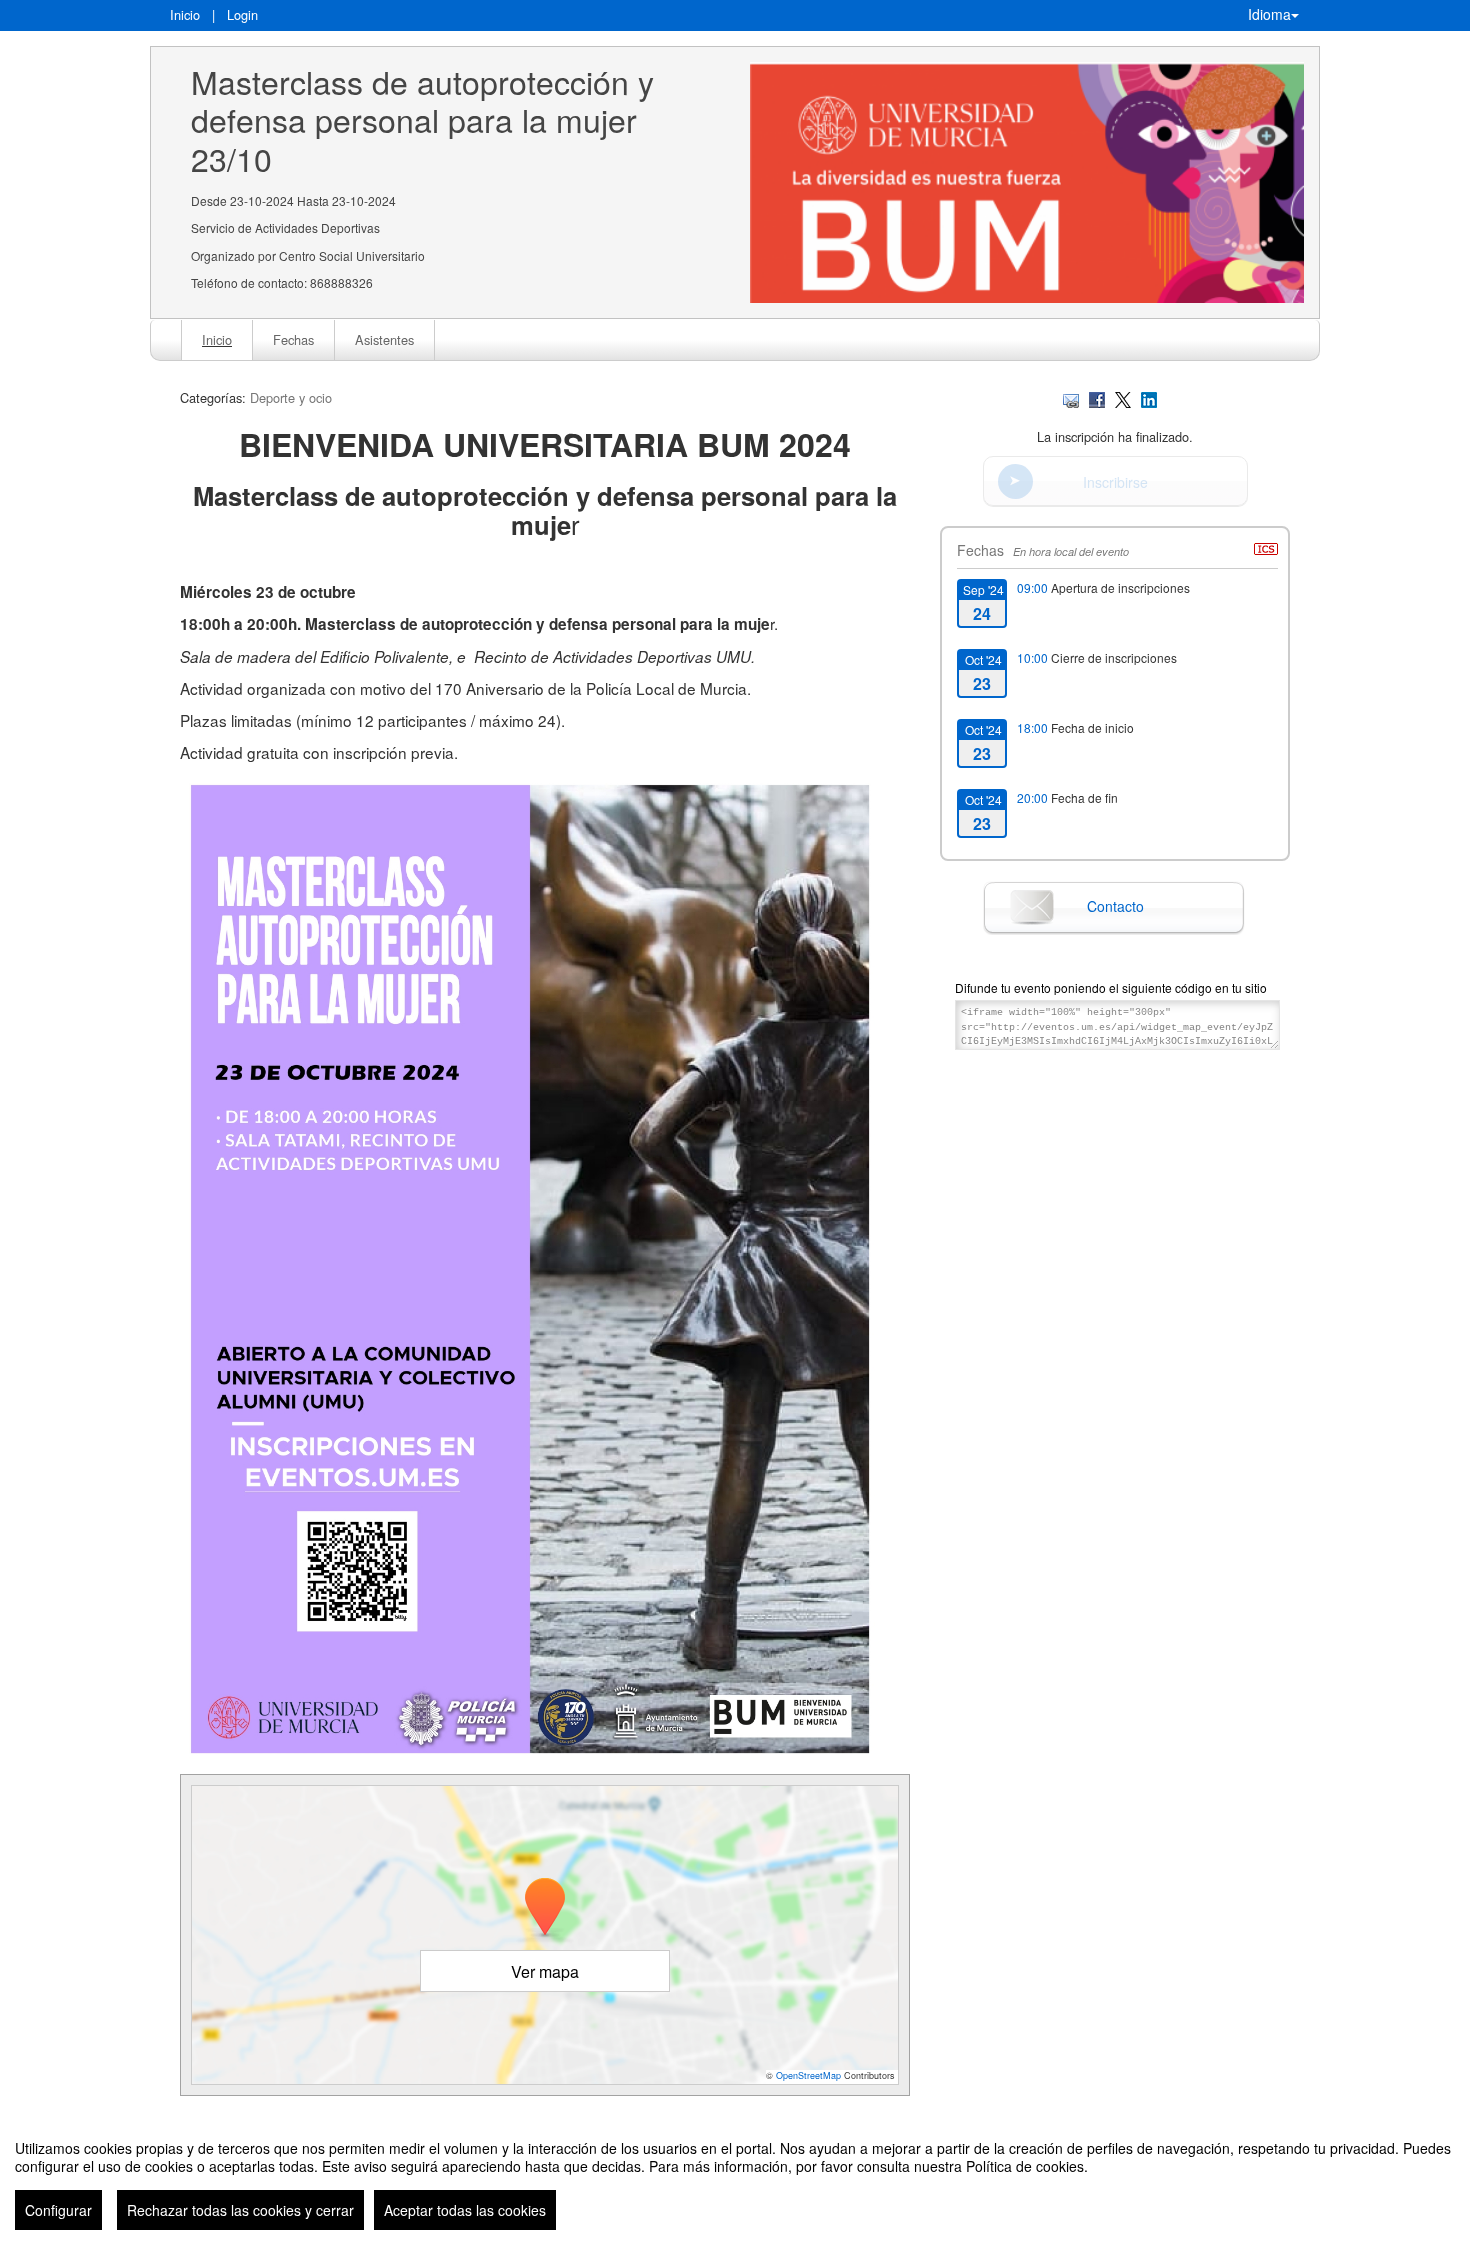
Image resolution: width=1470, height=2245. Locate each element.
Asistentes (384, 339)
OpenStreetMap (808, 2075)
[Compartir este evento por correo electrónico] (1071, 397)
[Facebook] (1097, 397)
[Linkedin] (1149, 397)
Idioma (1269, 14)
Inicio (185, 14)
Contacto (1115, 906)
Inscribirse (1115, 482)
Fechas (293, 339)
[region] (735, 2177)
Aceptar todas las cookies (465, 2210)
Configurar (58, 2210)
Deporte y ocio (291, 397)
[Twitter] (1123, 397)
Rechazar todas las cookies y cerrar (240, 2210)
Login (242, 14)
